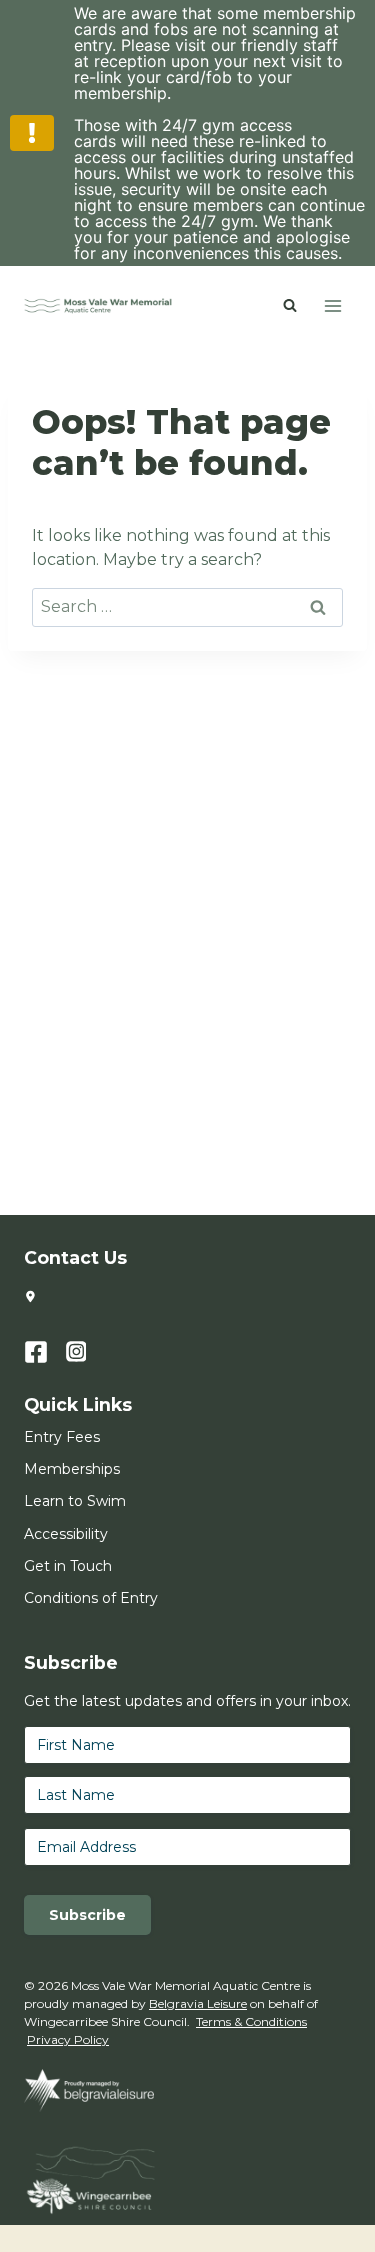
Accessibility (66, 1534)
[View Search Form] (290, 306)
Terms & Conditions (251, 2021)
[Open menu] (332, 305)
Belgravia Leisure (198, 2003)
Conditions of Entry (91, 1598)
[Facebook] (45, 1352)
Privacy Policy (68, 2039)
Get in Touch (68, 1566)
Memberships (72, 1469)
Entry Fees (62, 1437)
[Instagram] (87, 1352)
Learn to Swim (75, 1501)
